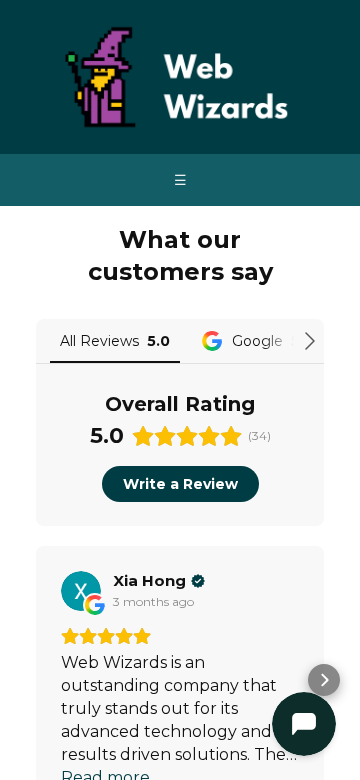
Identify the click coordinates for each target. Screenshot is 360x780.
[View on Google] (81, 591)
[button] (36, 680)
